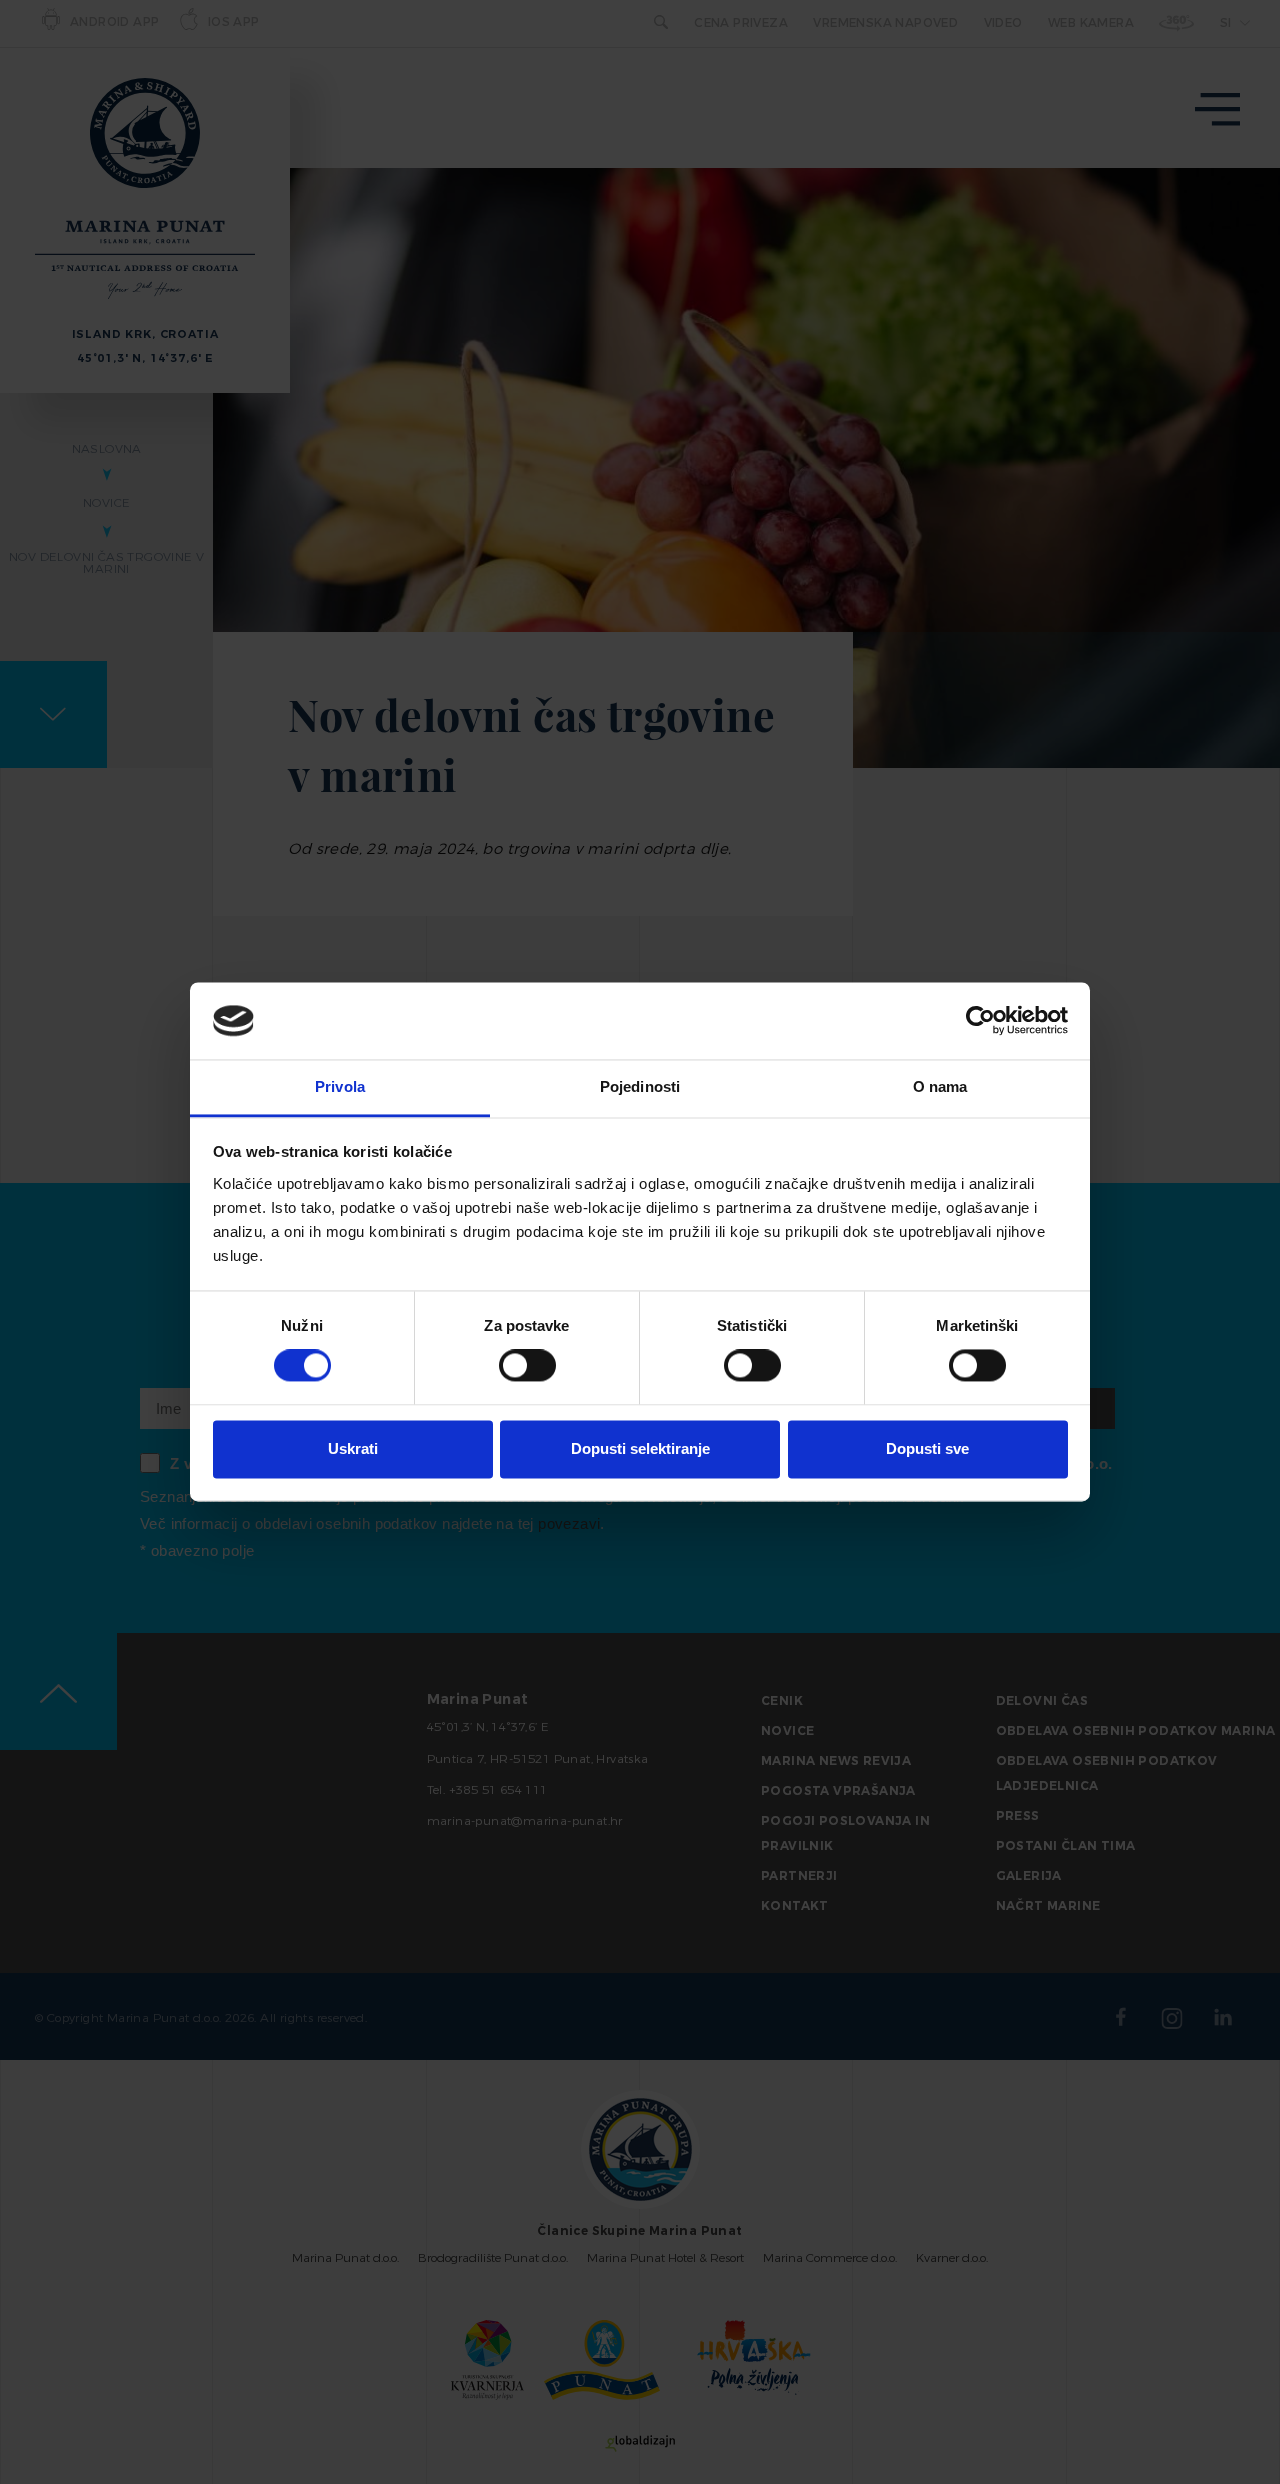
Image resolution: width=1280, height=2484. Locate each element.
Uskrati (353, 1448)
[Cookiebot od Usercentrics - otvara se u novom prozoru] (980, 1021)
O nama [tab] (940, 1086)
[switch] (527, 1366)
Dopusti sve (927, 1448)
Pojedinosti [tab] (640, 1086)
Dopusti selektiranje (640, 1448)
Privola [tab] (340, 1086)
